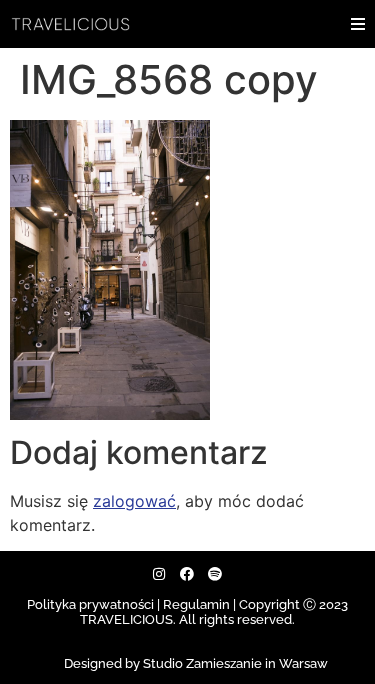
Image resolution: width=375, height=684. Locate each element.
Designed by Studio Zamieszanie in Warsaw (196, 663)
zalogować (134, 501)
